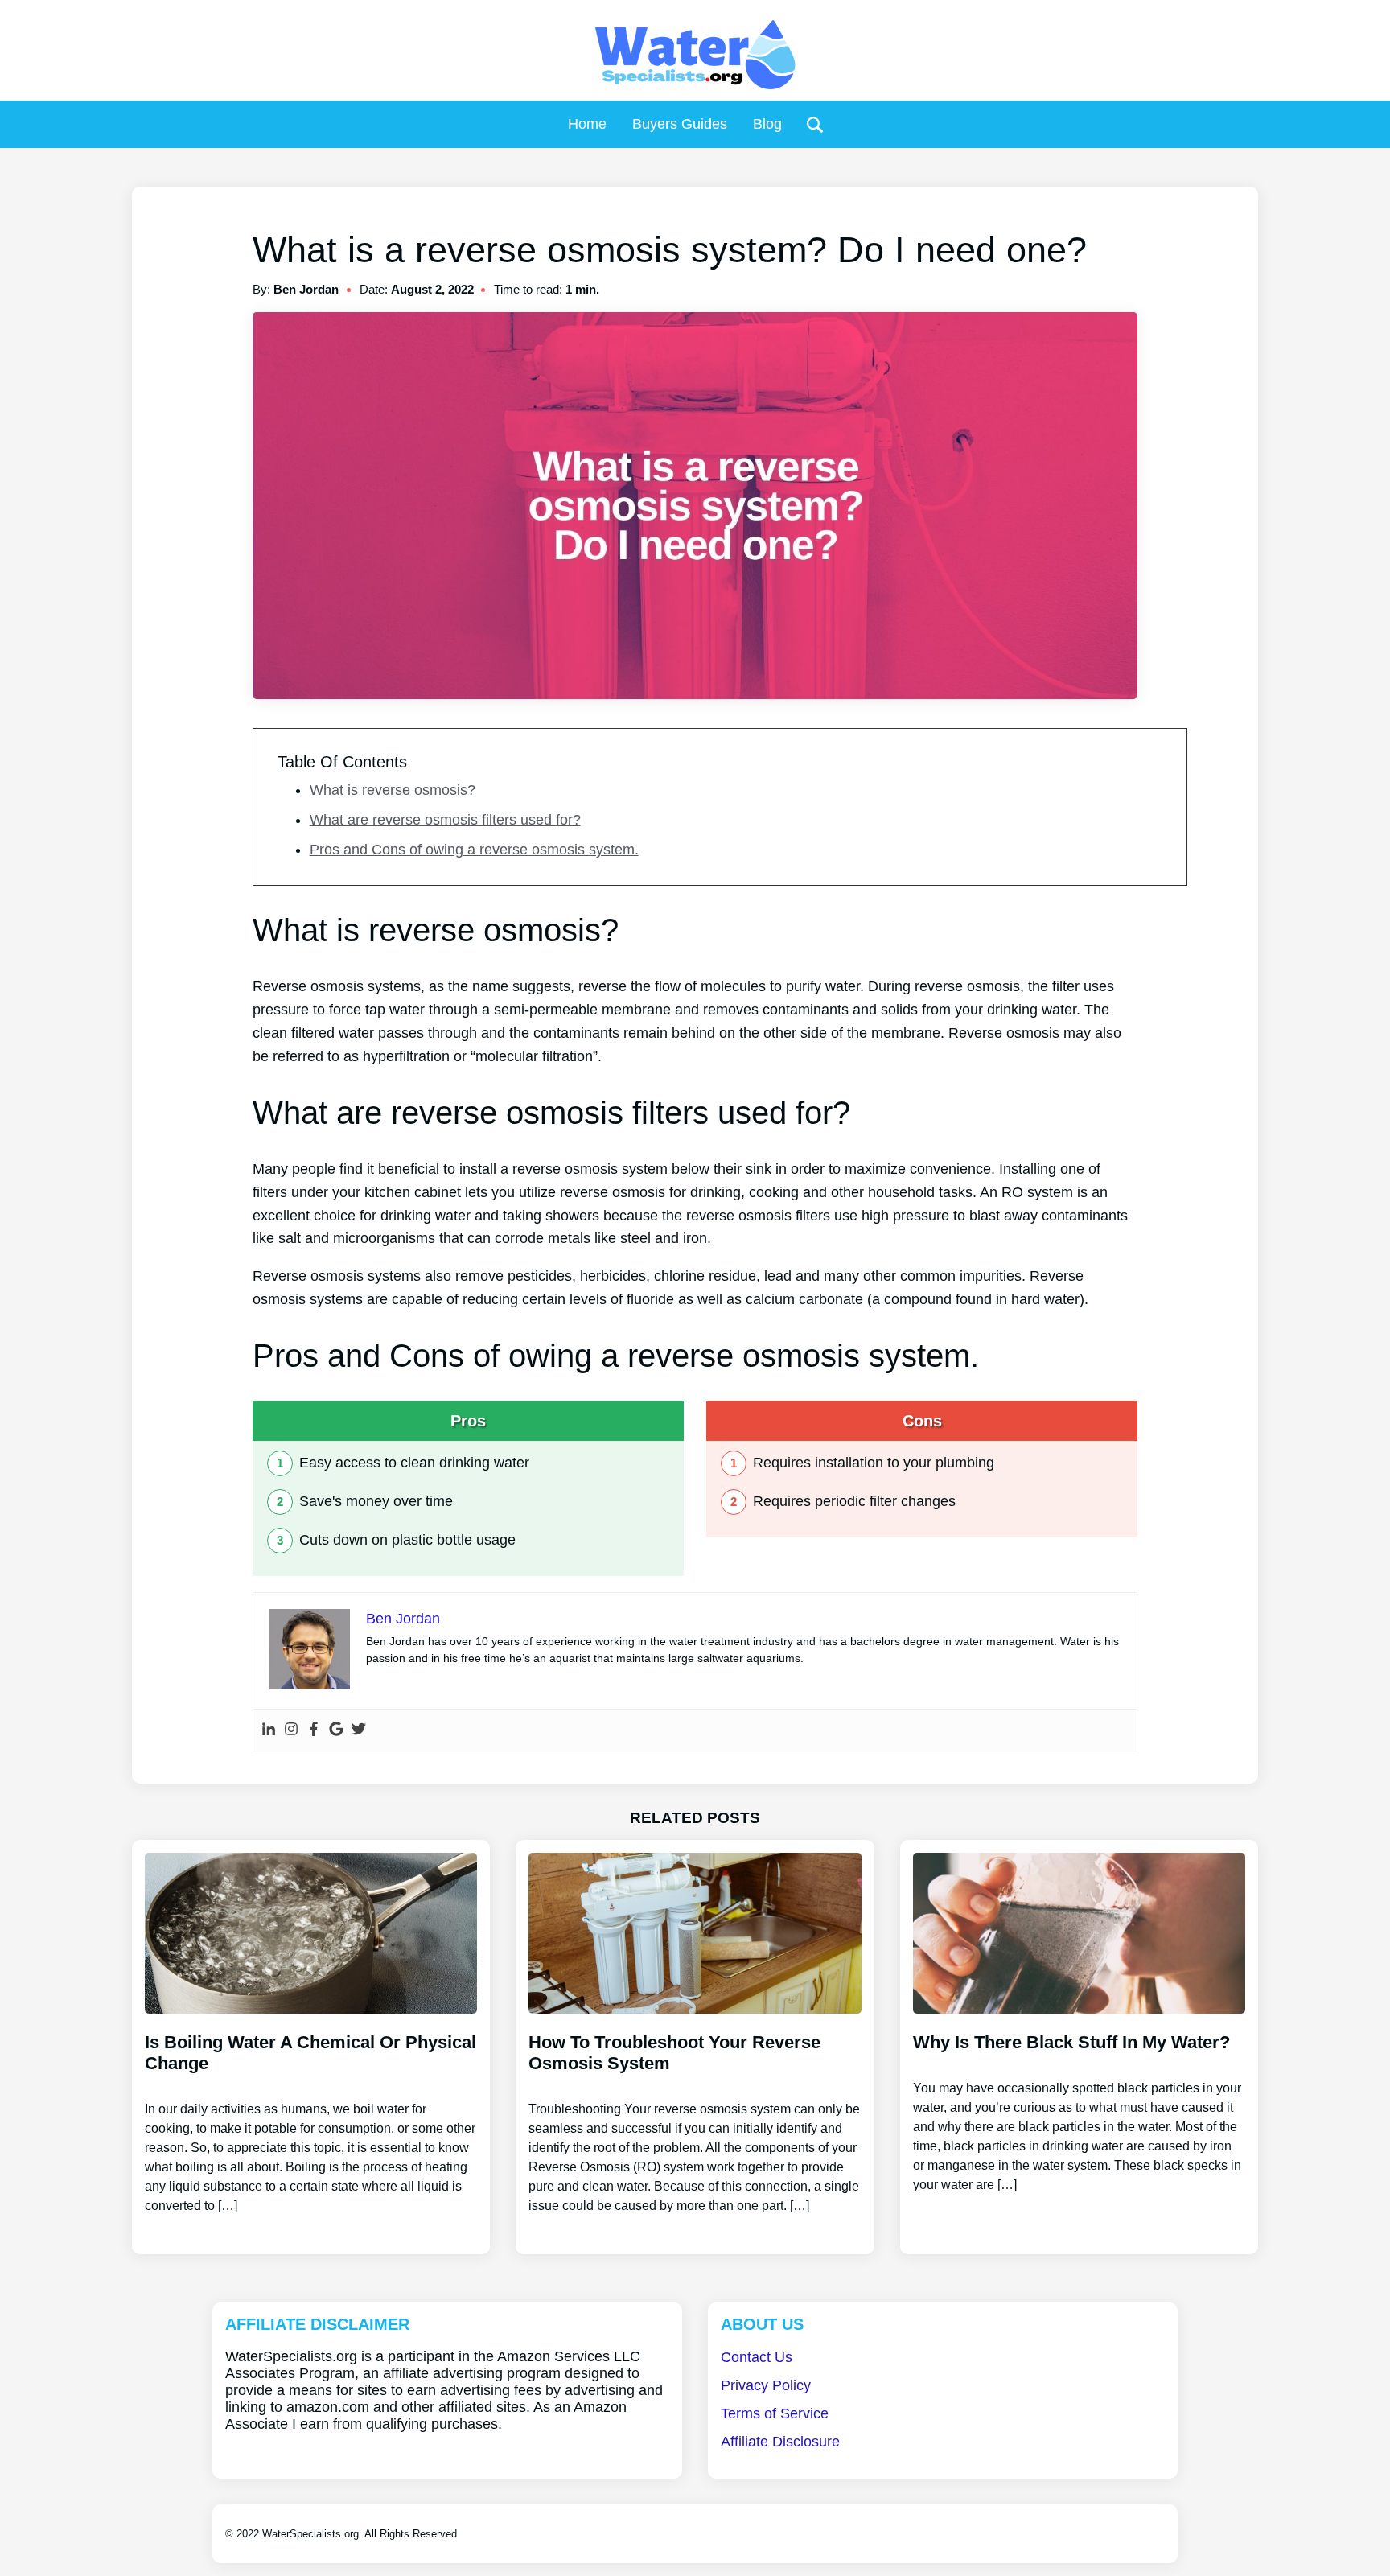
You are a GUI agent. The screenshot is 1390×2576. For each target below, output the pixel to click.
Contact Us (757, 2357)
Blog (767, 124)
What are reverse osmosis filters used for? (445, 820)
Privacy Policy (766, 2385)
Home (587, 124)
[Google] (336, 1730)
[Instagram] (291, 1730)
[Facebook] (314, 1730)
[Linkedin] (269, 1730)
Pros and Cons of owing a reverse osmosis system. (474, 850)
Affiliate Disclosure (780, 2442)
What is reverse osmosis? (393, 790)
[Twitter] (359, 1730)
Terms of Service (775, 2413)
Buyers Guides (680, 124)
